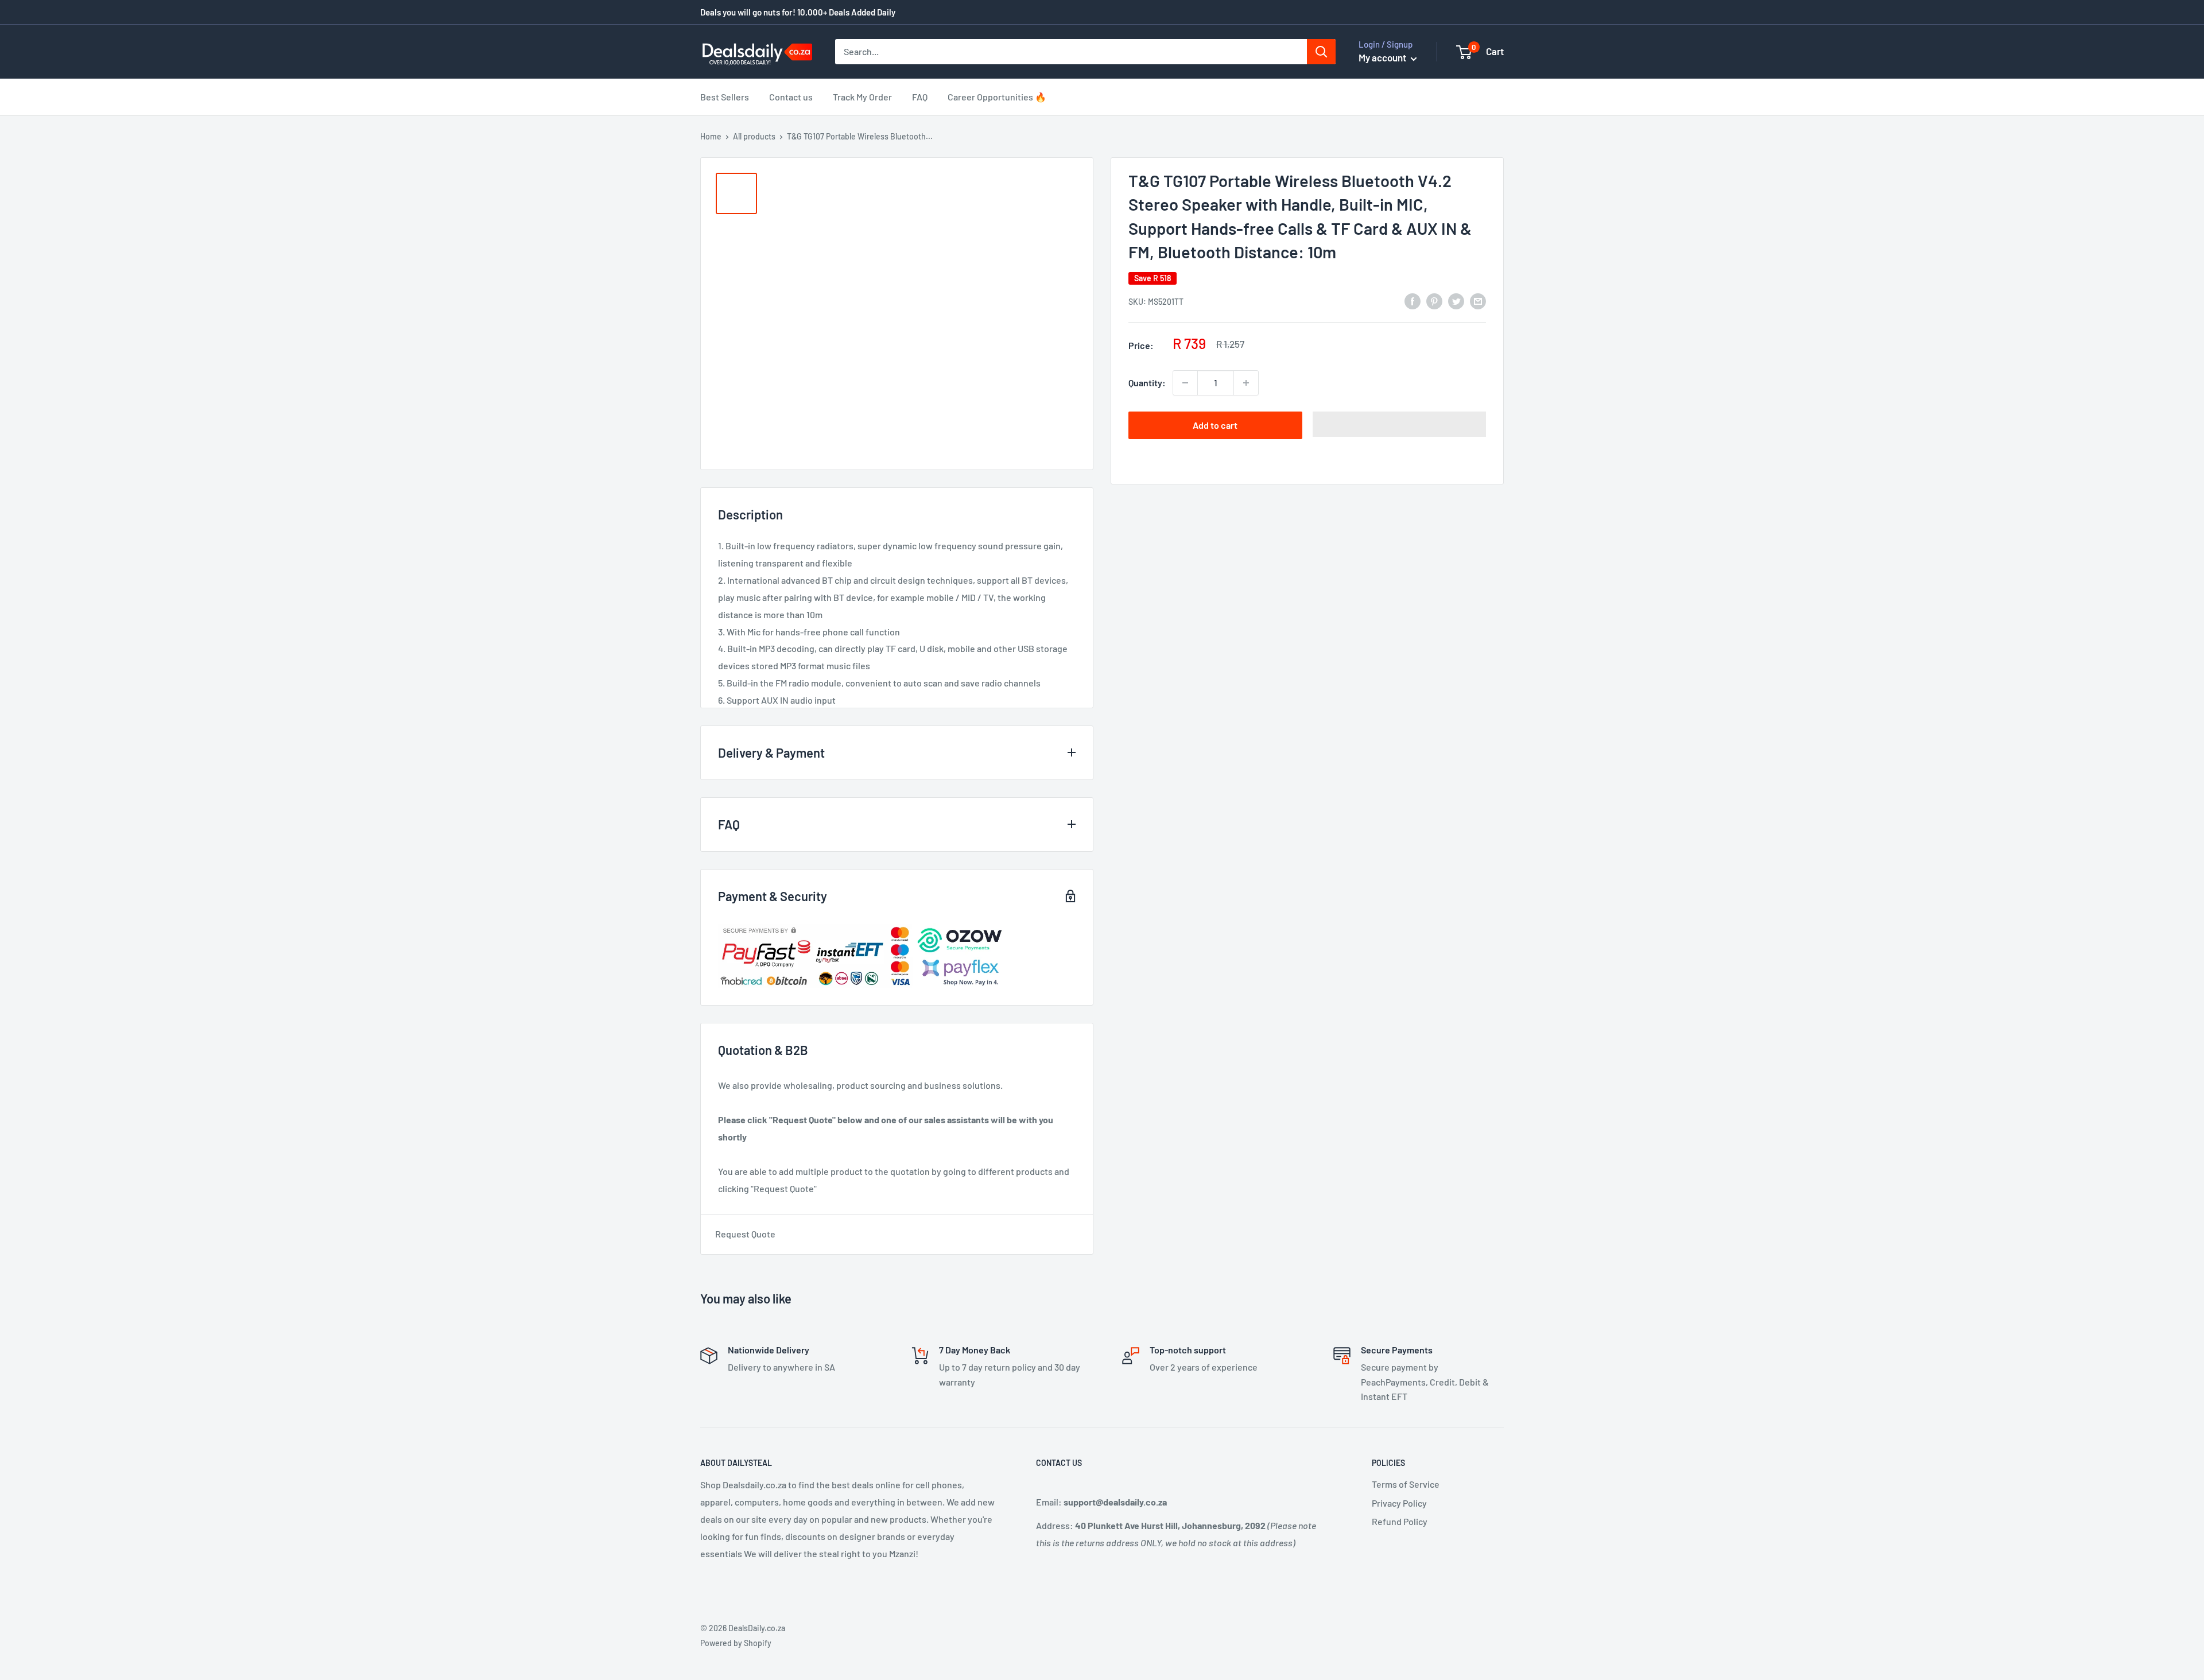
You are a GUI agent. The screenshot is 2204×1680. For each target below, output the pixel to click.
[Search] (1321, 52)
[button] (1400, 424)
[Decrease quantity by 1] (1185, 383)
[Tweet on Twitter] (1456, 300)
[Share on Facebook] (1413, 300)
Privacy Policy (1399, 1503)
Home (711, 136)
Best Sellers (725, 97)
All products (754, 136)
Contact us (791, 97)
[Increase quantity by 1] (1246, 383)
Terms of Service (1406, 1484)
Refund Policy (1400, 1521)
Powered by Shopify (736, 1643)
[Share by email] (1478, 300)
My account (1383, 57)
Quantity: (1147, 383)
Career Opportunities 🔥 (997, 97)
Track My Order (862, 97)
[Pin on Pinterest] (1434, 300)
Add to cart (1215, 425)
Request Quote (745, 1234)
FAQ (920, 97)
